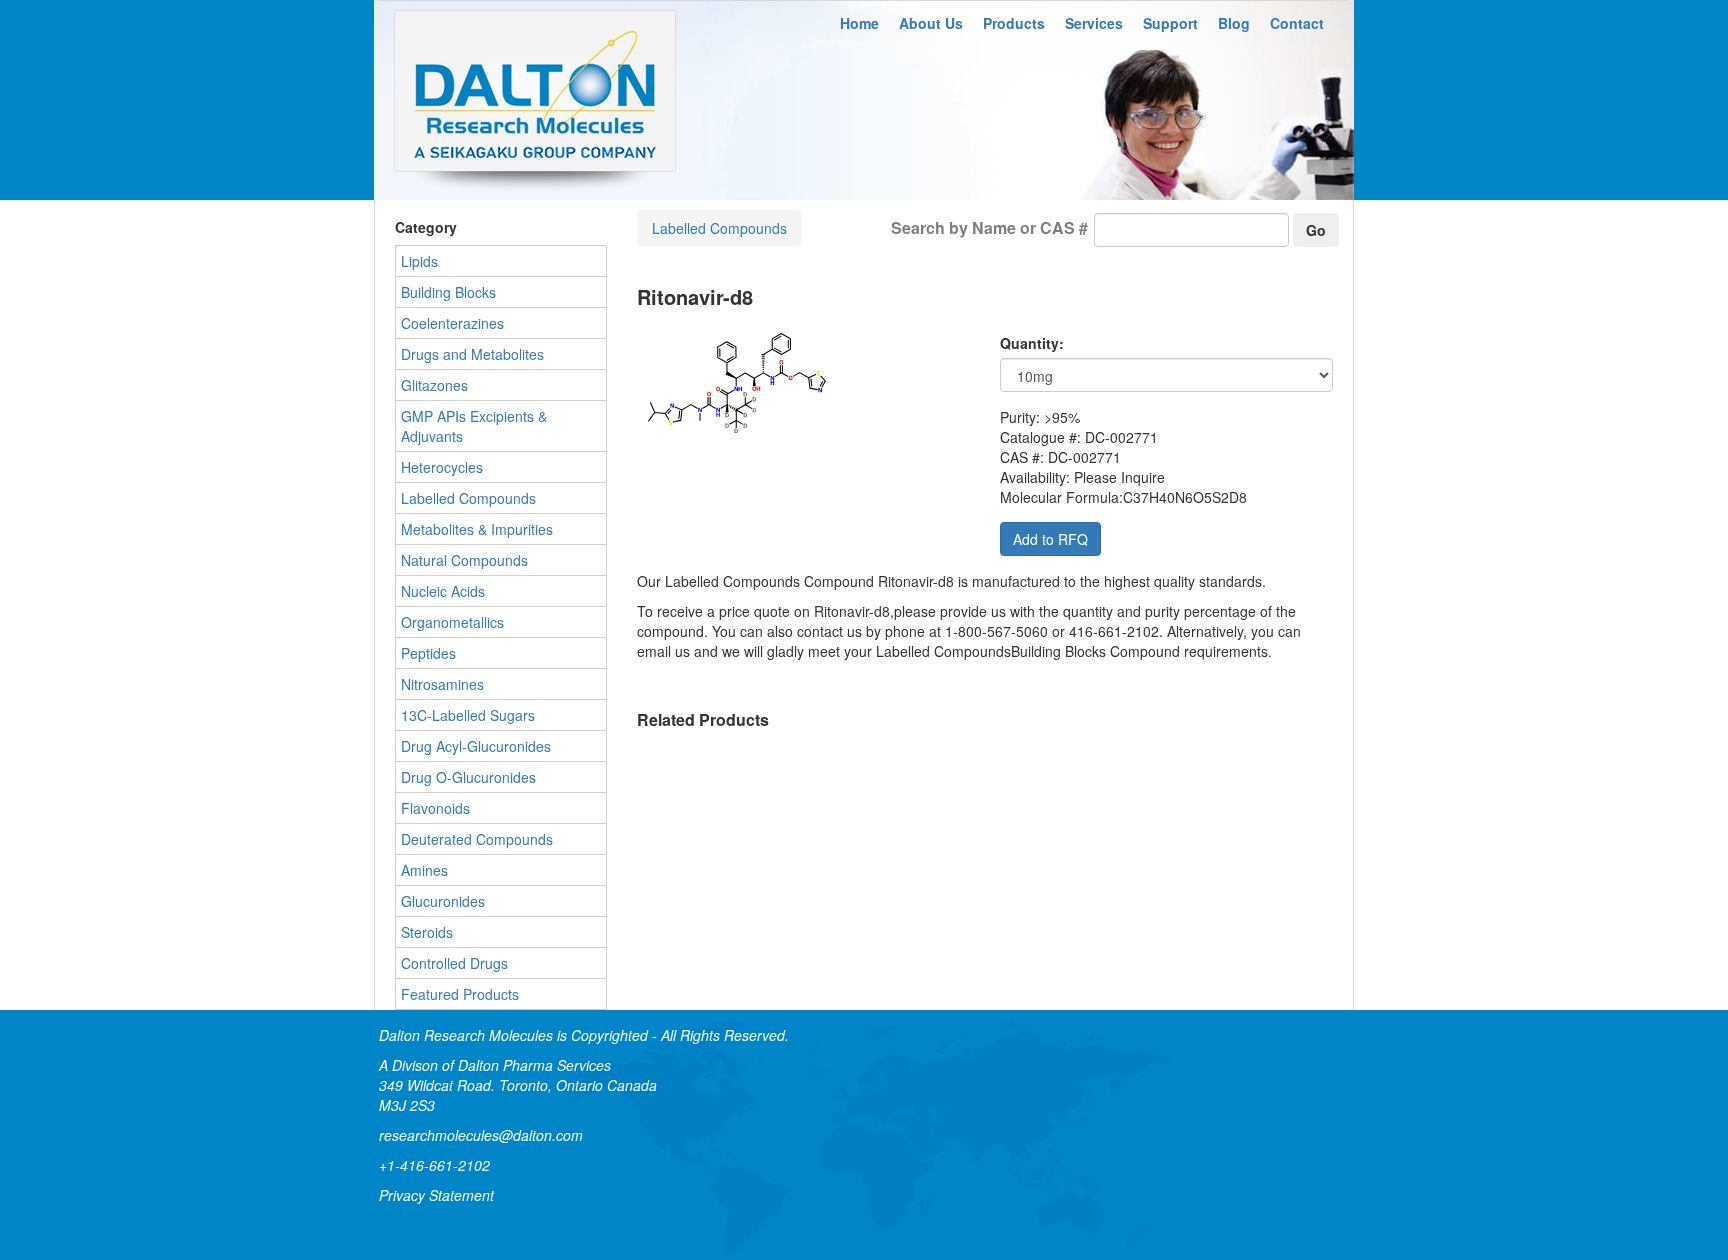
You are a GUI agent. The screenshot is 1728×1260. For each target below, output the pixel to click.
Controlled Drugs (454, 963)
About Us (931, 23)
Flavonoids (435, 808)
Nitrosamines (442, 684)
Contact (1297, 23)
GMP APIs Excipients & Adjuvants (474, 426)
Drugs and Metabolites (472, 354)
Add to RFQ (1050, 539)
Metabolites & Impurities (477, 529)
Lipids (419, 261)
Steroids (427, 932)
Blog (1234, 23)
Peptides (428, 653)
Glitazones (434, 385)
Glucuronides (443, 901)
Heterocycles (442, 467)
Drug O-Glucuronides (468, 777)
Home (859, 23)
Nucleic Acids (443, 591)
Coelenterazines (452, 323)
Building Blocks (448, 292)
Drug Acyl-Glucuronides (476, 746)
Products (1014, 23)
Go (1316, 230)
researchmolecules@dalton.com (481, 1135)
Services (1094, 23)
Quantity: (1032, 343)
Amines (424, 870)
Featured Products (460, 994)
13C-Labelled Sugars (468, 715)
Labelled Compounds (719, 228)
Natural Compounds (464, 560)
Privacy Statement (436, 1195)
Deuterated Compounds (477, 839)
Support (1170, 23)
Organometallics (452, 622)
